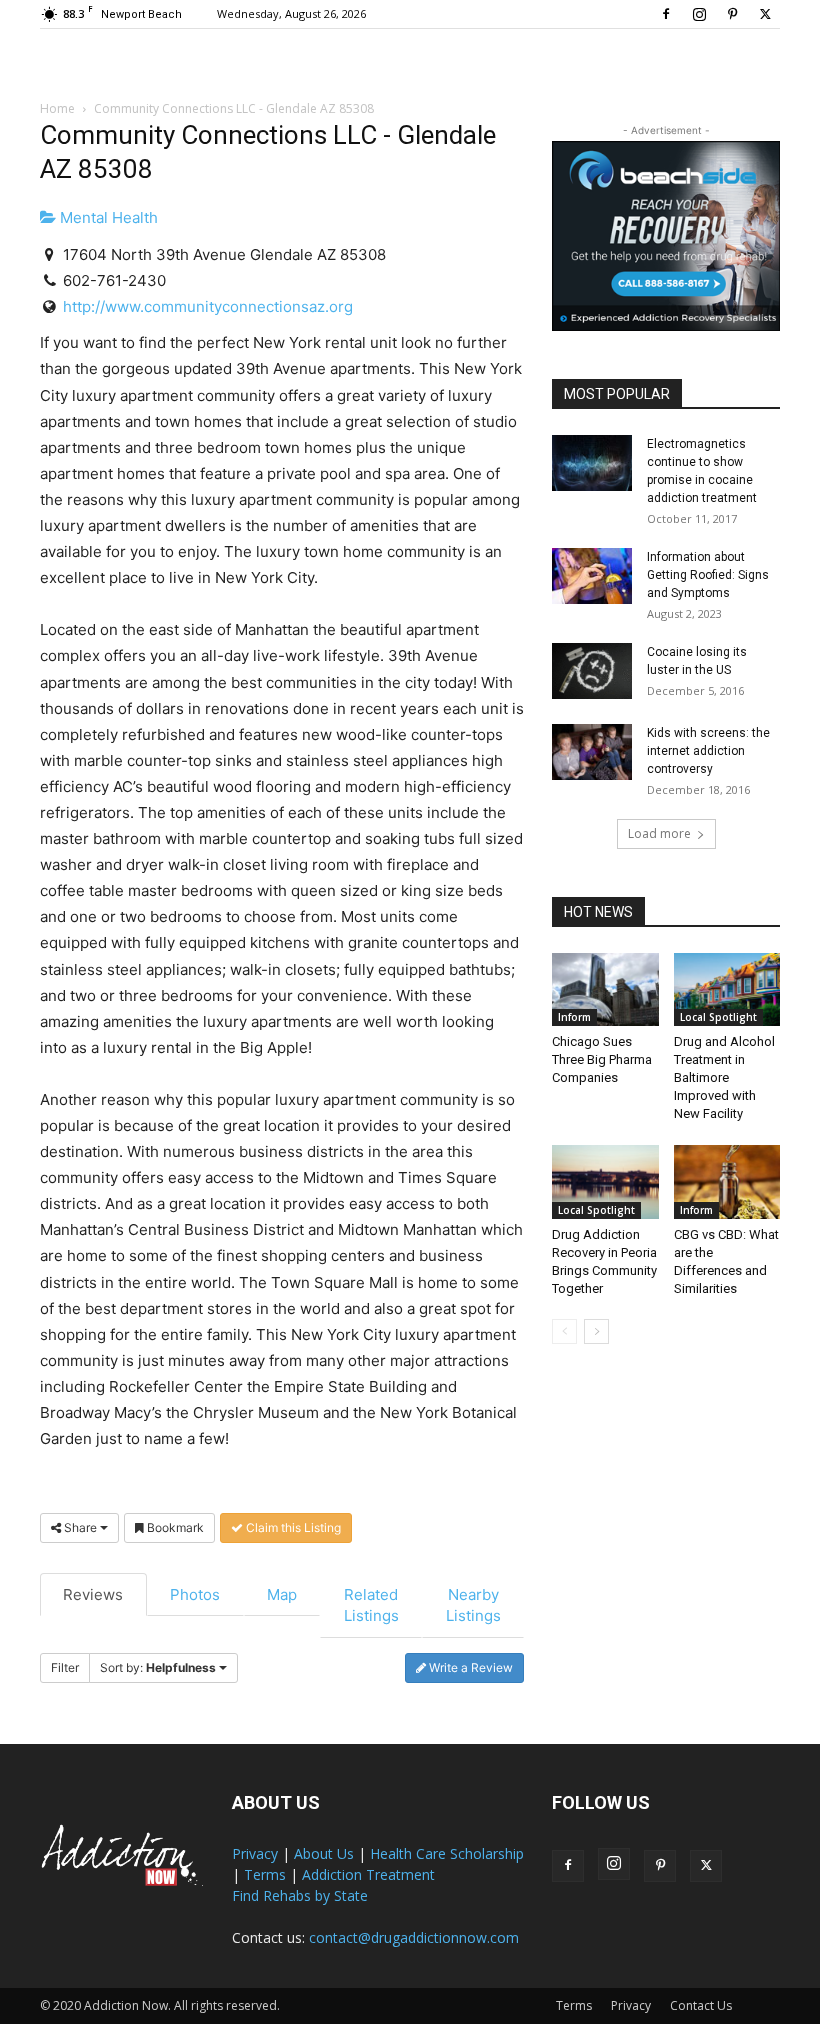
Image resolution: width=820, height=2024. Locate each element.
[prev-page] (564, 1331)
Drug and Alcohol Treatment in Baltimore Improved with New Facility (724, 1077)
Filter (65, 1667)
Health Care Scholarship (447, 1853)
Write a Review (469, 1667)
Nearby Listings (473, 1605)
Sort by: (158, 1667)
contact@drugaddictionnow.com (414, 1937)
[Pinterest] (732, 14)
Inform (574, 1017)
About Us (324, 1853)
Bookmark (174, 1527)
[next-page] (596, 1331)
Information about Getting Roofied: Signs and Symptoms (708, 575)
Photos (195, 1594)
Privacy (255, 1853)
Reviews (93, 1594)
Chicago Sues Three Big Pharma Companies (602, 1059)
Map (282, 1594)
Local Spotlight (718, 1017)
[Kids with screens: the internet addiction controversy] (592, 752)
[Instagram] (699, 14)
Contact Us (701, 2005)
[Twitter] (765, 14)
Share (80, 1527)
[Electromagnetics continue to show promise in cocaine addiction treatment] (592, 463)
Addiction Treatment (368, 1874)
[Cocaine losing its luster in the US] (592, 671)
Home (57, 108)
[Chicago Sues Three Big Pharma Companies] (605, 989)
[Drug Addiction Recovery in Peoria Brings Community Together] (605, 1181)
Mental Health (107, 217)
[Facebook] (666, 14)
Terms (265, 1874)
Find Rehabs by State (300, 1895)
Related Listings (371, 1605)
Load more (659, 833)
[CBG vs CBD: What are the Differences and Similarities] (727, 1181)
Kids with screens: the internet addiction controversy (708, 751)
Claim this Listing (292, 1527)
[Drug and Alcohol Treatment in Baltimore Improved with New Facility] (727, 989)
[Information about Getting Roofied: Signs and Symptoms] (592, 576)
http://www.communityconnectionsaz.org (208, 306)
